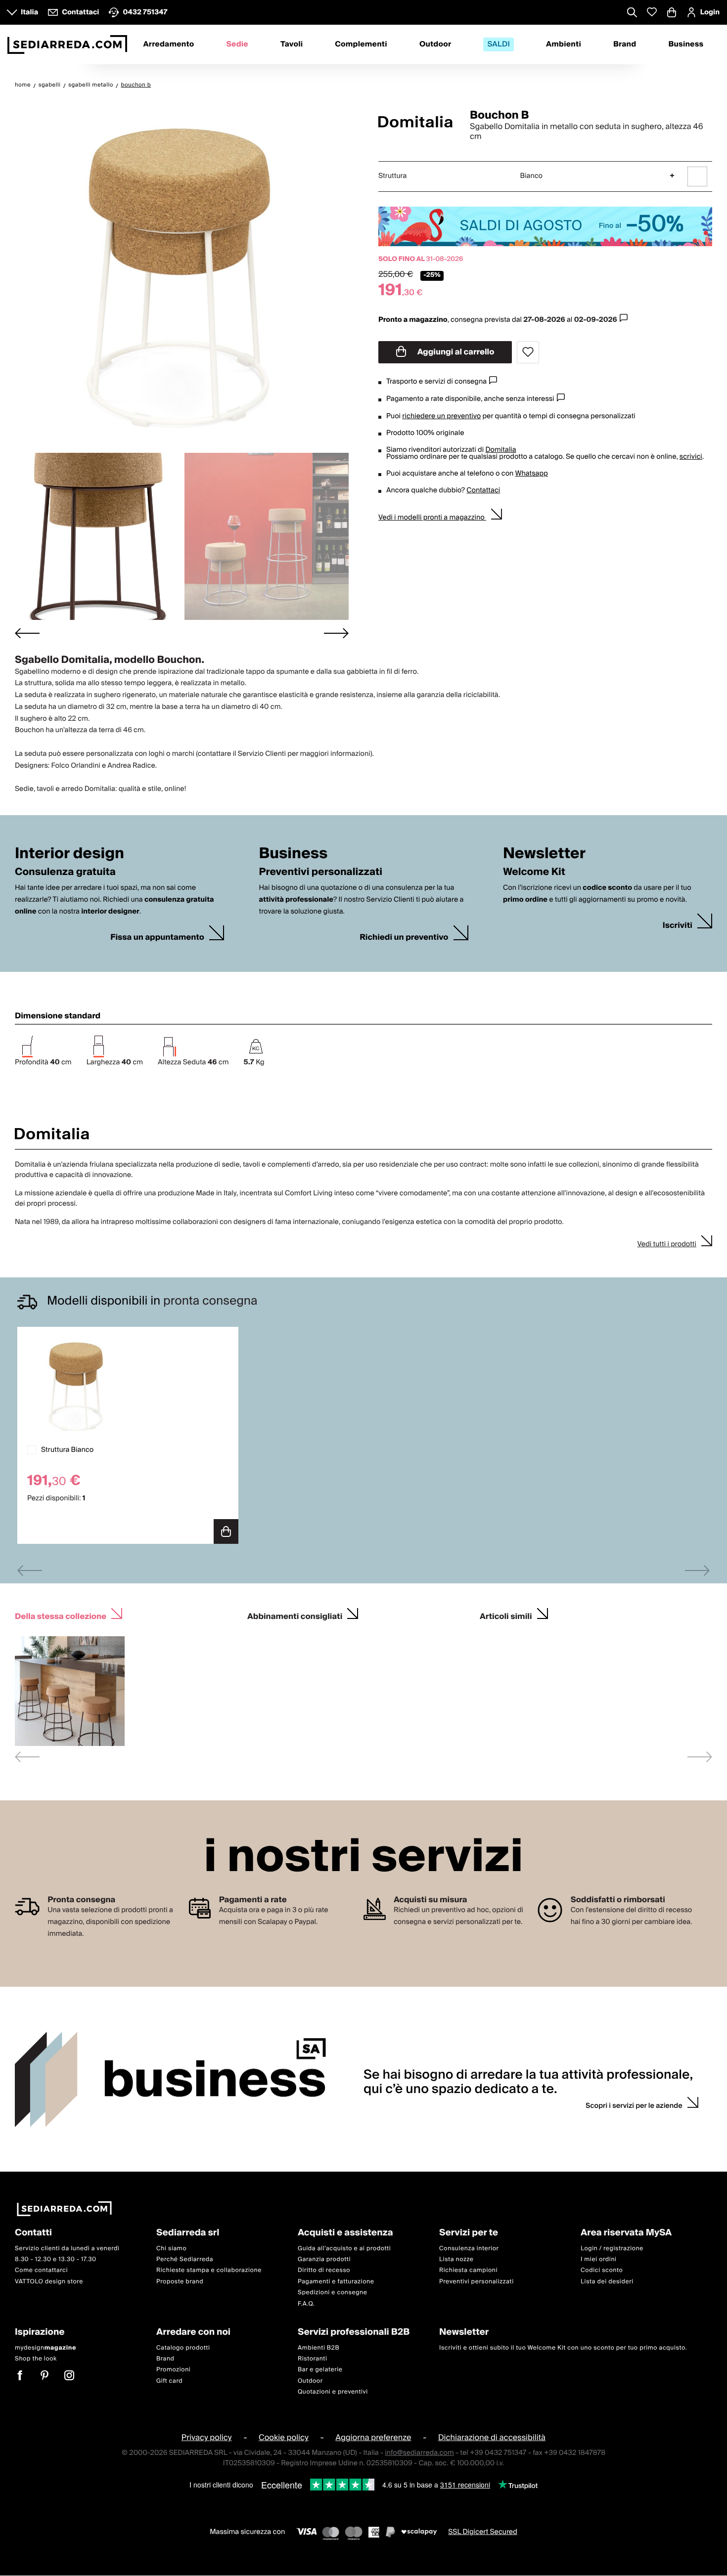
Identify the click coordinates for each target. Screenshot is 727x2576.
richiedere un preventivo (441, 416)
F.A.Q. (306, 2304)
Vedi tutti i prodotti (667, 1244)
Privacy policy (207, 2438)
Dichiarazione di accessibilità (492, 2438)
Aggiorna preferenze (373, 2438)
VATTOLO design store (49, 2282)
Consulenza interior (469, 2249)
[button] (97, 536)
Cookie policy (284, 2438)
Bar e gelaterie (320, 2370)
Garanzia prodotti (324, 2259)
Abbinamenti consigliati (295, 1615)
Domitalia (500, 450)
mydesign (45, 2348)
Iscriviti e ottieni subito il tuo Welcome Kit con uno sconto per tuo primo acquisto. (563, 2348)
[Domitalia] (415, 122)
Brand (625, 44)
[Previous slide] (30, 1570)
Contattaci (483, 490)
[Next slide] (336, 633)
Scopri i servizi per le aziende (634, 2106)
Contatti (33, 2233)
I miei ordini (599, 2259)
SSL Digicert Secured (483, 2532)
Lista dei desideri (607, 2282)
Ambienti (564, 44)
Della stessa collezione (61, 1615)
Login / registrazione (612, 2249)
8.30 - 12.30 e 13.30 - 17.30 (56, 2259)
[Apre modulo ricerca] (632, 13)
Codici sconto (602, 2271)
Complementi (361, 44)
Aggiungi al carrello (455, 352)
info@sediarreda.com (419, 2453)
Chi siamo (171, 2249)
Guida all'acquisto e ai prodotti (344, 2249)
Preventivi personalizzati (477, 2282)
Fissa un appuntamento (157, 938)
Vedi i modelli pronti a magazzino (432, 518)
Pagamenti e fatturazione (336, 2282)
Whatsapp (531, 474)
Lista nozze (456, 2259)
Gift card (169, 2381)
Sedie (238, 44)
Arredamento (169, 44)
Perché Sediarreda (185, 2259)
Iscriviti (678, 926)
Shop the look (36, 2359)
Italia (29, 12)
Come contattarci (41, 2271)
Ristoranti (313, 2359)
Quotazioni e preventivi (333, 2392)
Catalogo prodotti (183, 2348)
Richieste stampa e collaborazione (209, 2271)
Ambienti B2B (318, 2348)
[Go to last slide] (27, 633)
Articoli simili (506, 1615)
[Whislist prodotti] (652, 12)
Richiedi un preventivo (404, 938)
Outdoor (435, 44)
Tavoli (292, 44)
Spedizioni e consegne (333, 2292)
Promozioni (173, 2370)
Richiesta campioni (468, 2271)
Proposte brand (180, 2282)
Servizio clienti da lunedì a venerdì (67, 2249)
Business (686, 44)
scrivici (691, 457)
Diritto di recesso (324, 2271)
